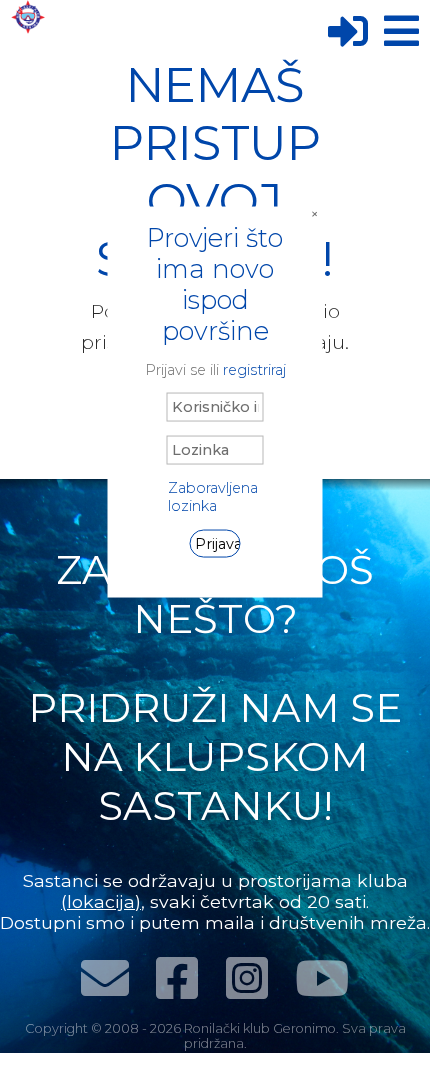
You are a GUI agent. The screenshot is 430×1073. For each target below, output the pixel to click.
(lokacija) (101, 901)
